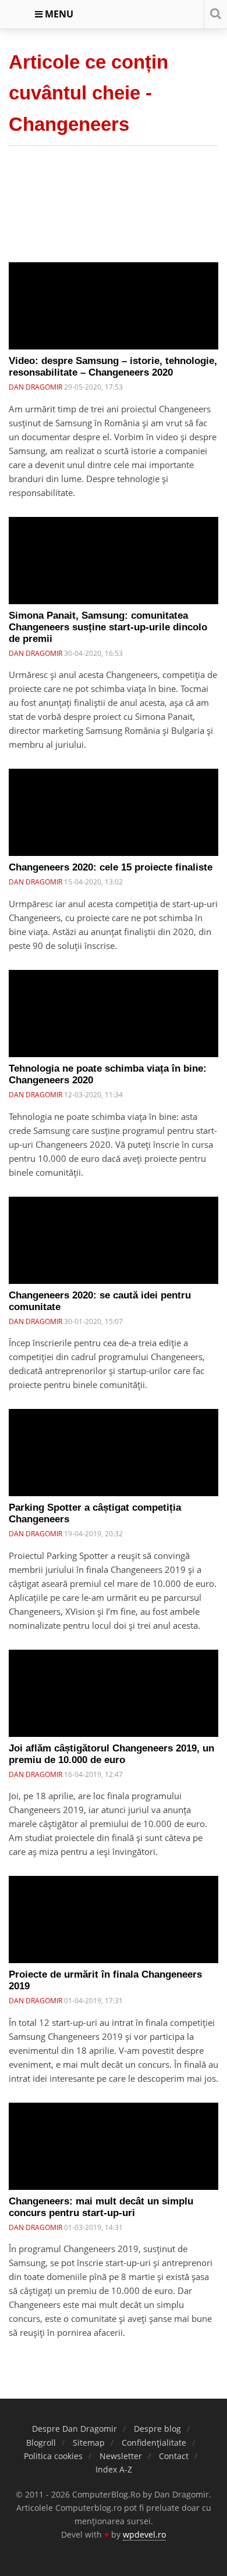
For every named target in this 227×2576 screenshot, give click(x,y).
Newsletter (121, 2456)
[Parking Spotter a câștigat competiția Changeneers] (114, 1461)
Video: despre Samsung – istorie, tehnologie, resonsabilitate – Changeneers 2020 (113, 367)
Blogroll (41, 2443)
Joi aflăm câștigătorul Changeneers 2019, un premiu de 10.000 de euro (111, 1754)
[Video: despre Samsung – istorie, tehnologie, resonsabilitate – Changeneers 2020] (114, 315)
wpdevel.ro (144, 2534)
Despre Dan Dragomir (75, 2429)
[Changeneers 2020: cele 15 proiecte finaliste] (114, 821)
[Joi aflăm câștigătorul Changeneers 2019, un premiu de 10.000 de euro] (114, 1702)
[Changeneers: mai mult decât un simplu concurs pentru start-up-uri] (114, 2155)
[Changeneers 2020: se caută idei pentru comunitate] (114, 1249)
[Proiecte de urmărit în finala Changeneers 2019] (114, 1928)
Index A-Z (114, 2469)
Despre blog (157, 2429)
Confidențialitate (154, 2443)
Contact (174, 2456)
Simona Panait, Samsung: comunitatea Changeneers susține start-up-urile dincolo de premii (108, 627)
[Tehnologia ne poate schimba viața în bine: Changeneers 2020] (114, 1022)
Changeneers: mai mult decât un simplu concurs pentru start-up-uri (101, 2207)
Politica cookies (53, 2456)
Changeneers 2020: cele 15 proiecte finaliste (111, 867)
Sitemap (89, 2443)
